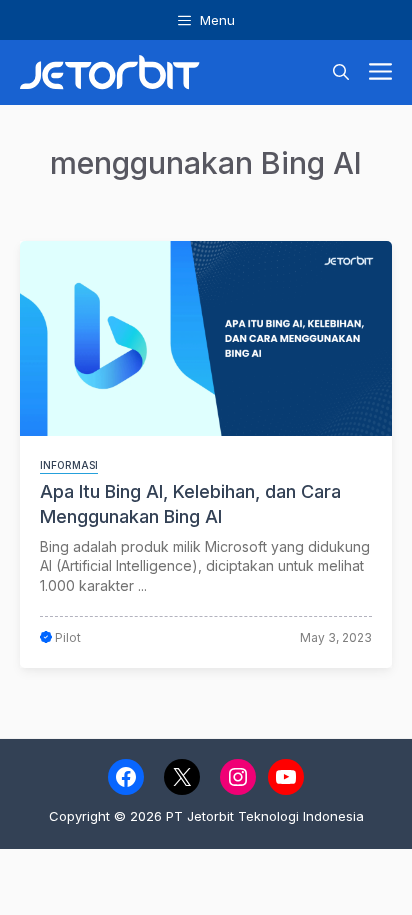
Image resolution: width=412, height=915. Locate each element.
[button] (341, 72)
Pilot (68, 637)
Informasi (69, 465)
